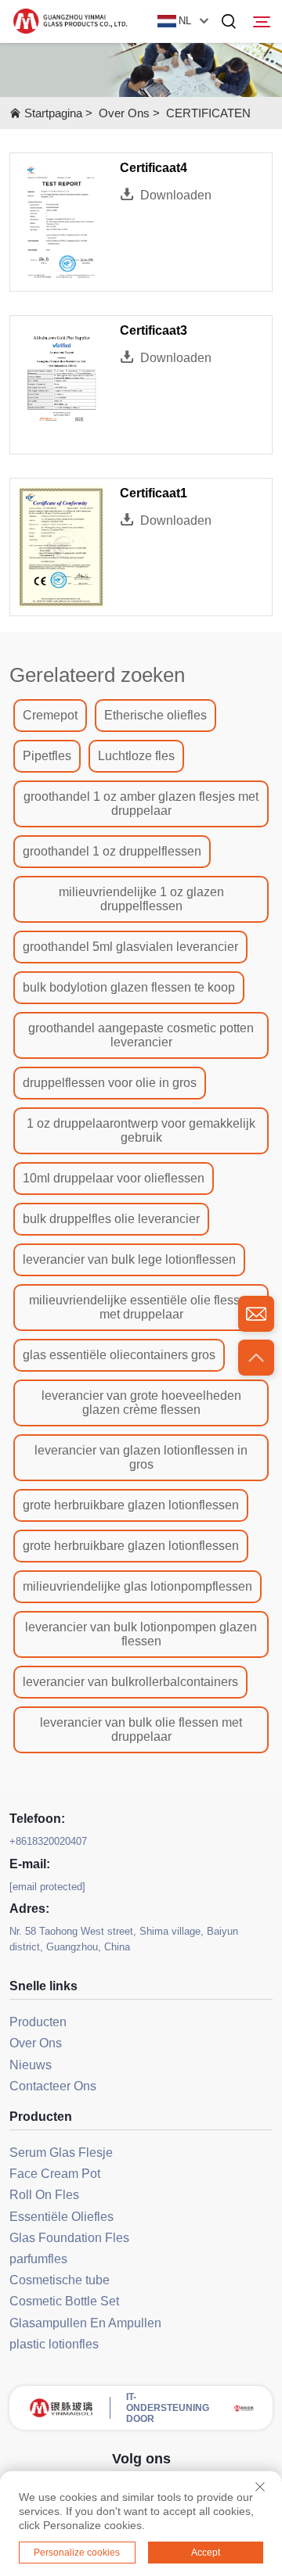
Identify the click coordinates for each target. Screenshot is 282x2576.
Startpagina (53, 113)
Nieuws (31, 2065)
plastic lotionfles (54, 2344)
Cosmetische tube (60, 2280)
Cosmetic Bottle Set (64, 2301)
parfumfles (38, 2259)
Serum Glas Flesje (61, 2153)
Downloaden (176, 195)
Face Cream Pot (55, 2174)
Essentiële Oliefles (61, 2217)
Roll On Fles (44, 2195)
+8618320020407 (48, 1841)
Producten (38, 2022)
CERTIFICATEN (208, 113)
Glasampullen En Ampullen (85, 2323)
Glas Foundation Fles (69, 2238)
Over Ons (124, 113)
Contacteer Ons (53, 2086)
